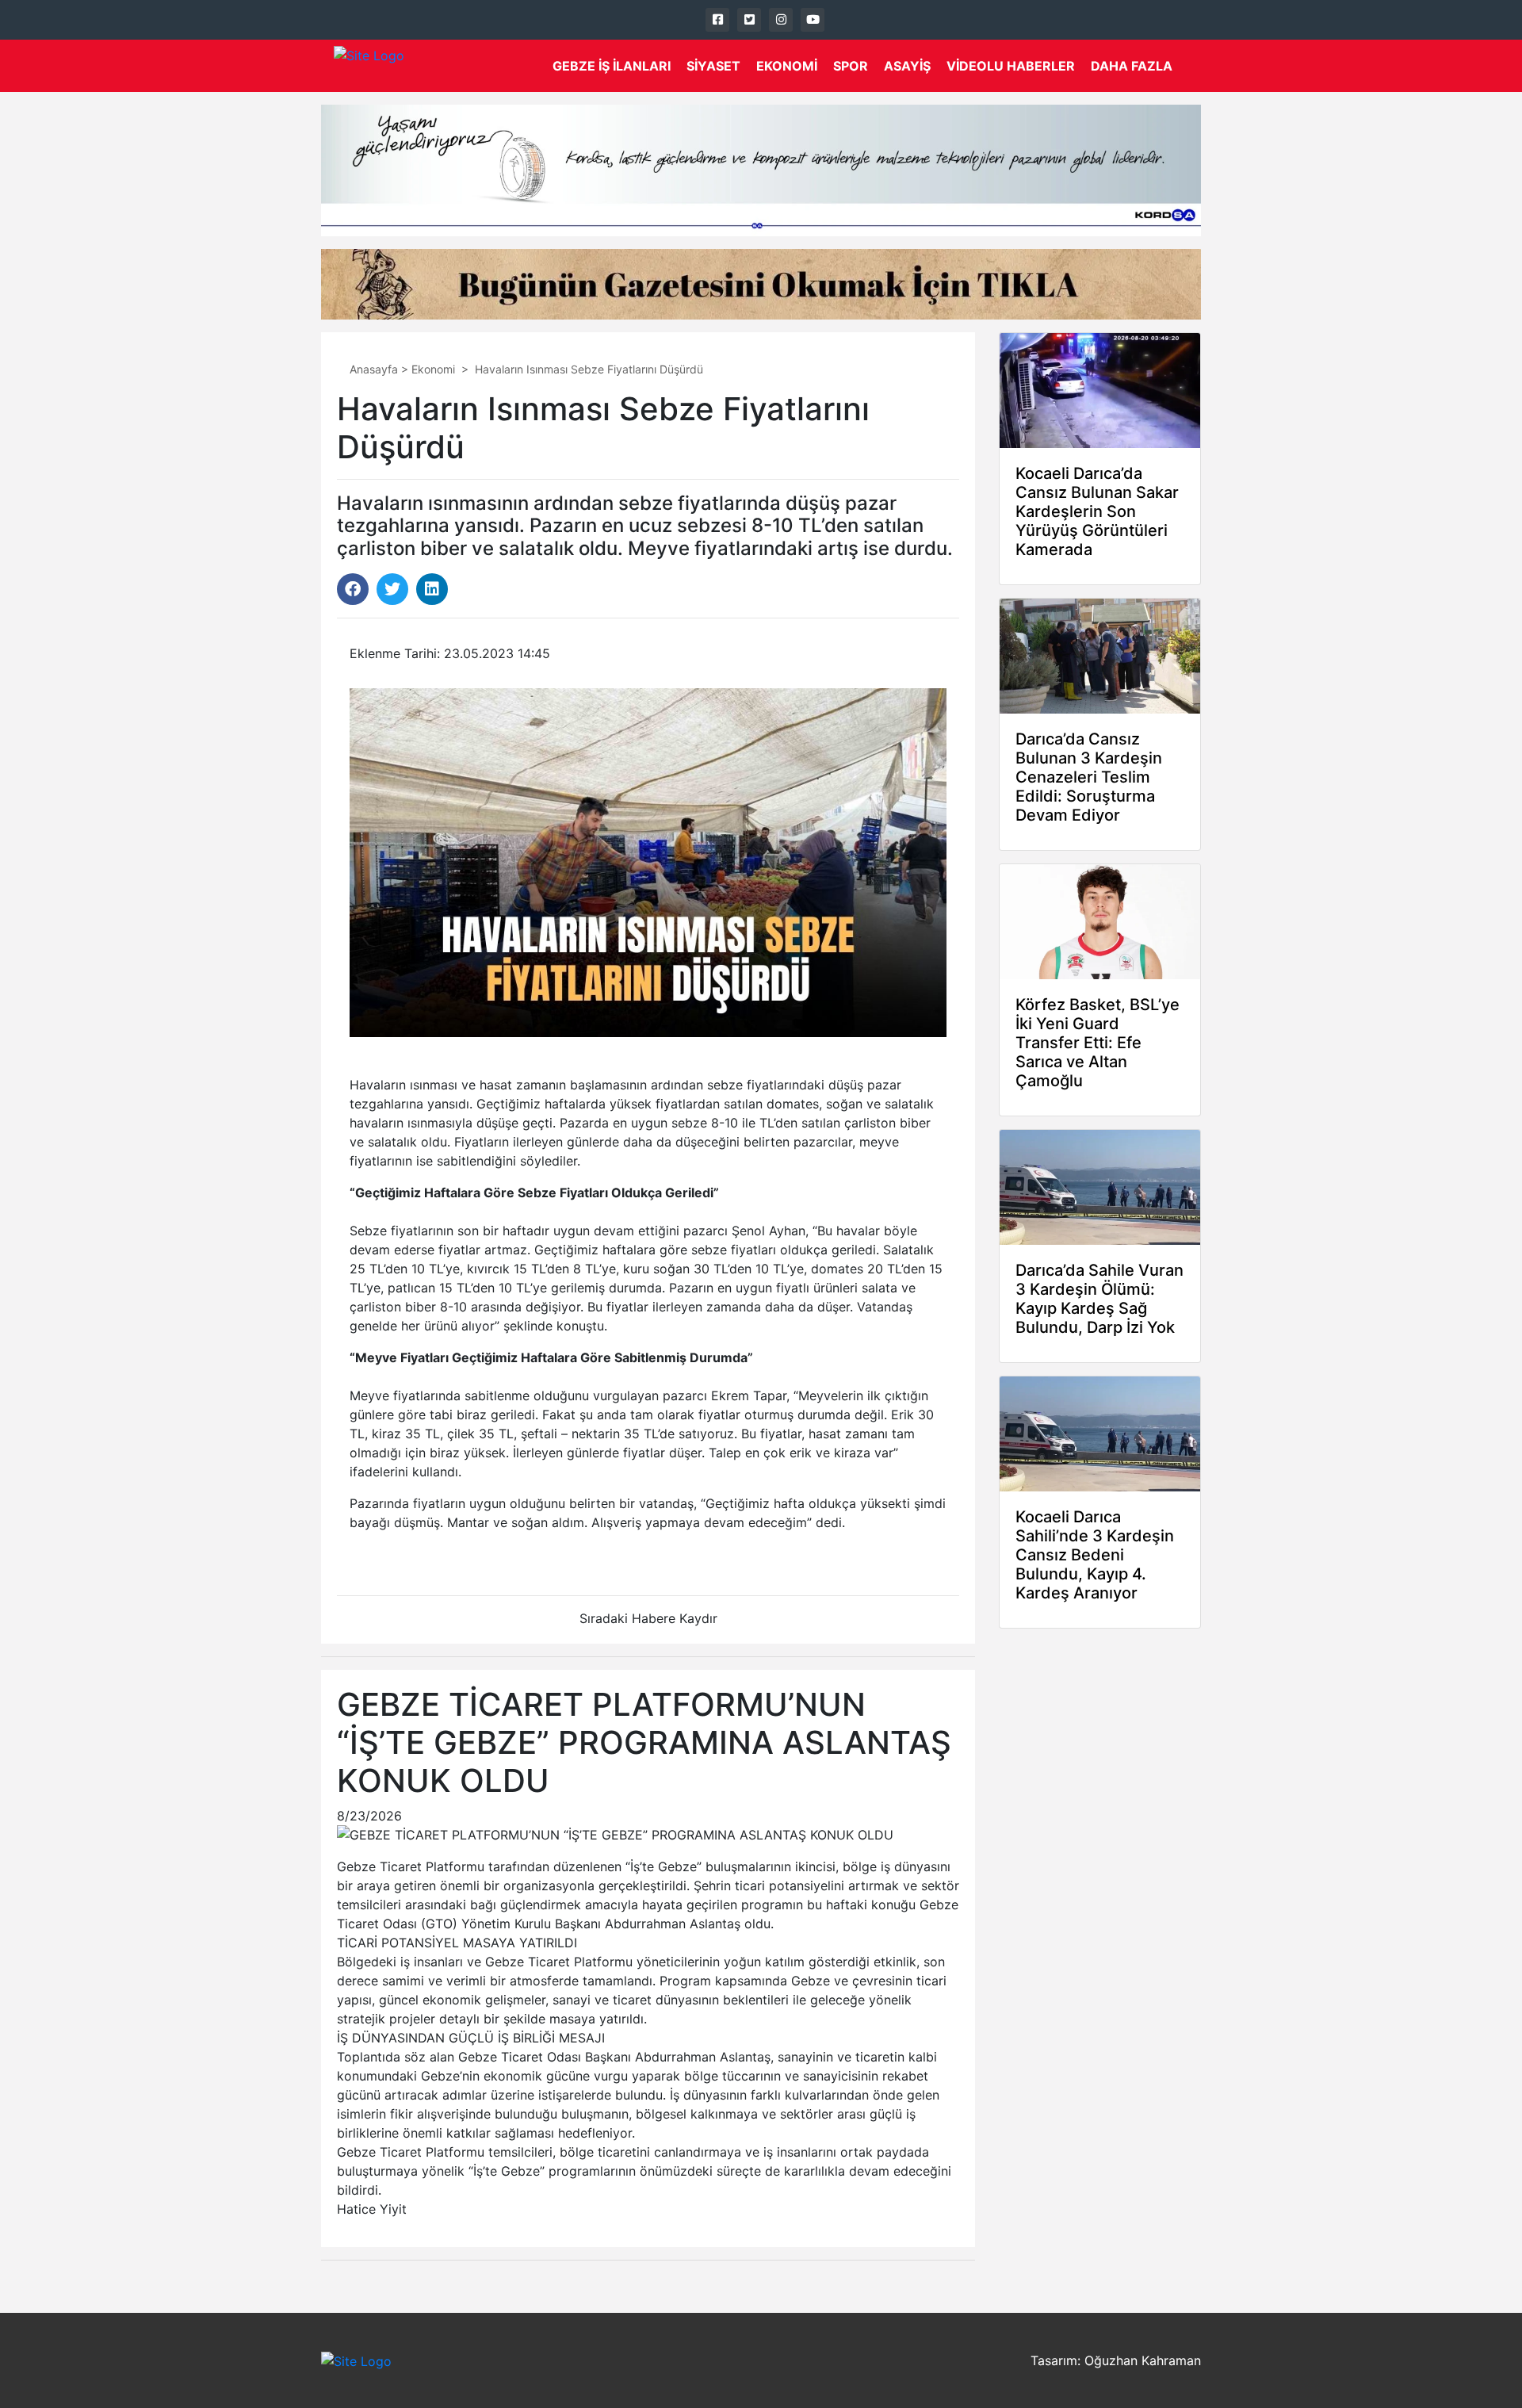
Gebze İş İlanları (612, 66)
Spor (851, 66)
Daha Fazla (1132, 66)
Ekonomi (787, 66)
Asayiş (907, 66)
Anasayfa (374, 369)
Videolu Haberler (1011, 66)
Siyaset (713, 66)
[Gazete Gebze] (369, 66)
